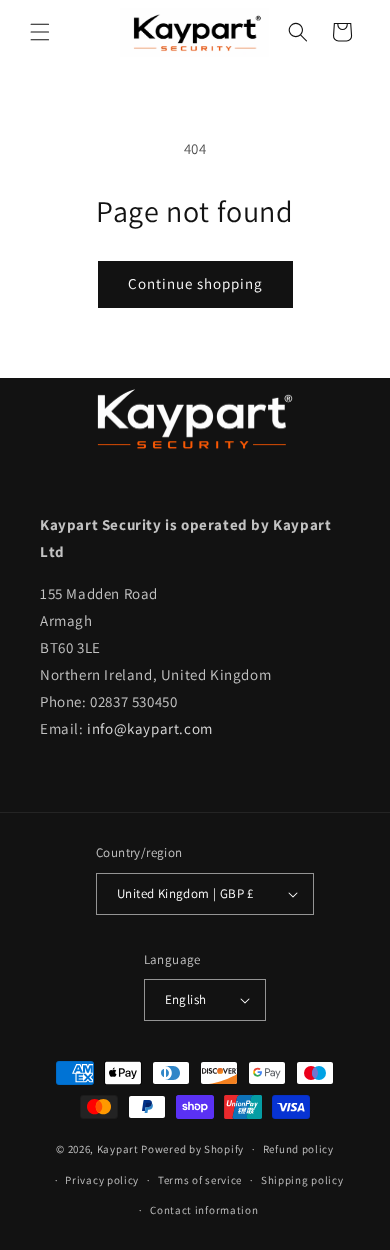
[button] (40, 32)
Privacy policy (102, 1180)
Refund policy (298, 1149)
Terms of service (200, 1180)
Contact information (204, 1210)
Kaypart (118, 1149)
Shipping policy (302, 1180)
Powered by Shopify (192, 1149)
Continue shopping (195, 283)
